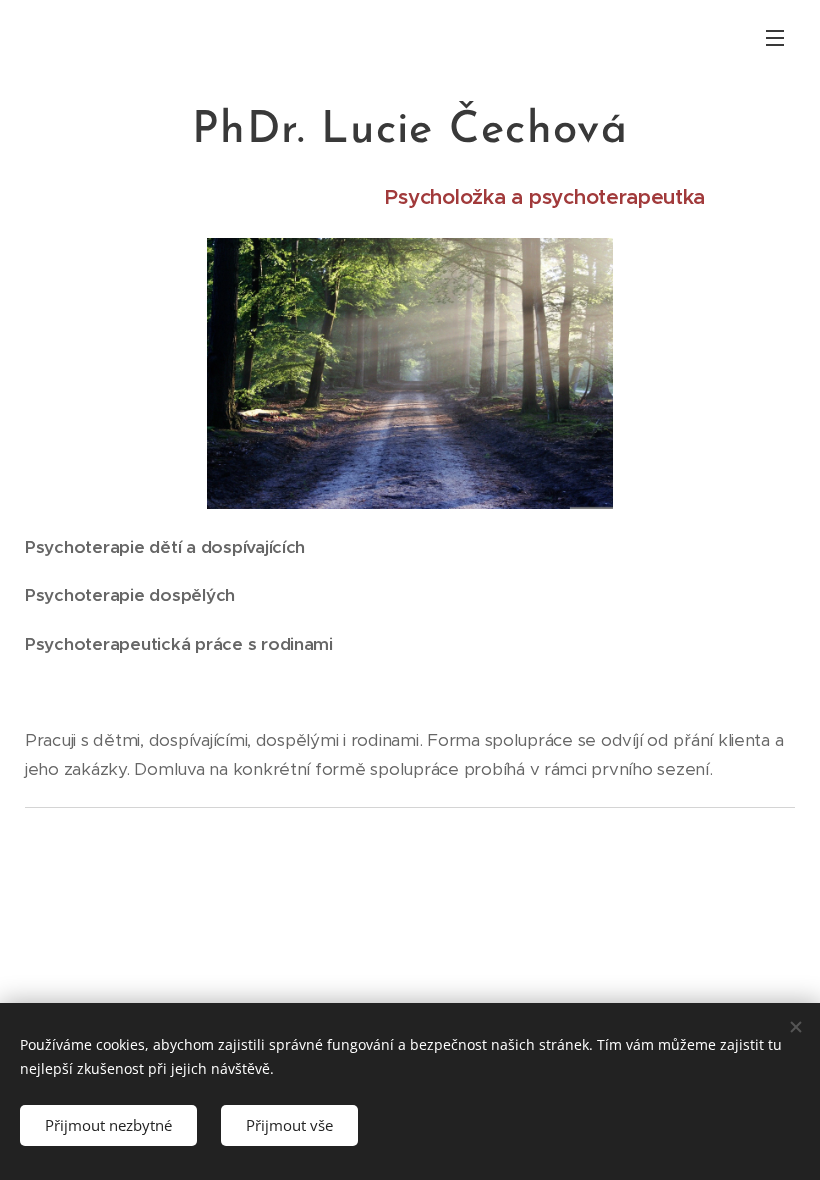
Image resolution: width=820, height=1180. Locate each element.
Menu (775, 37)
